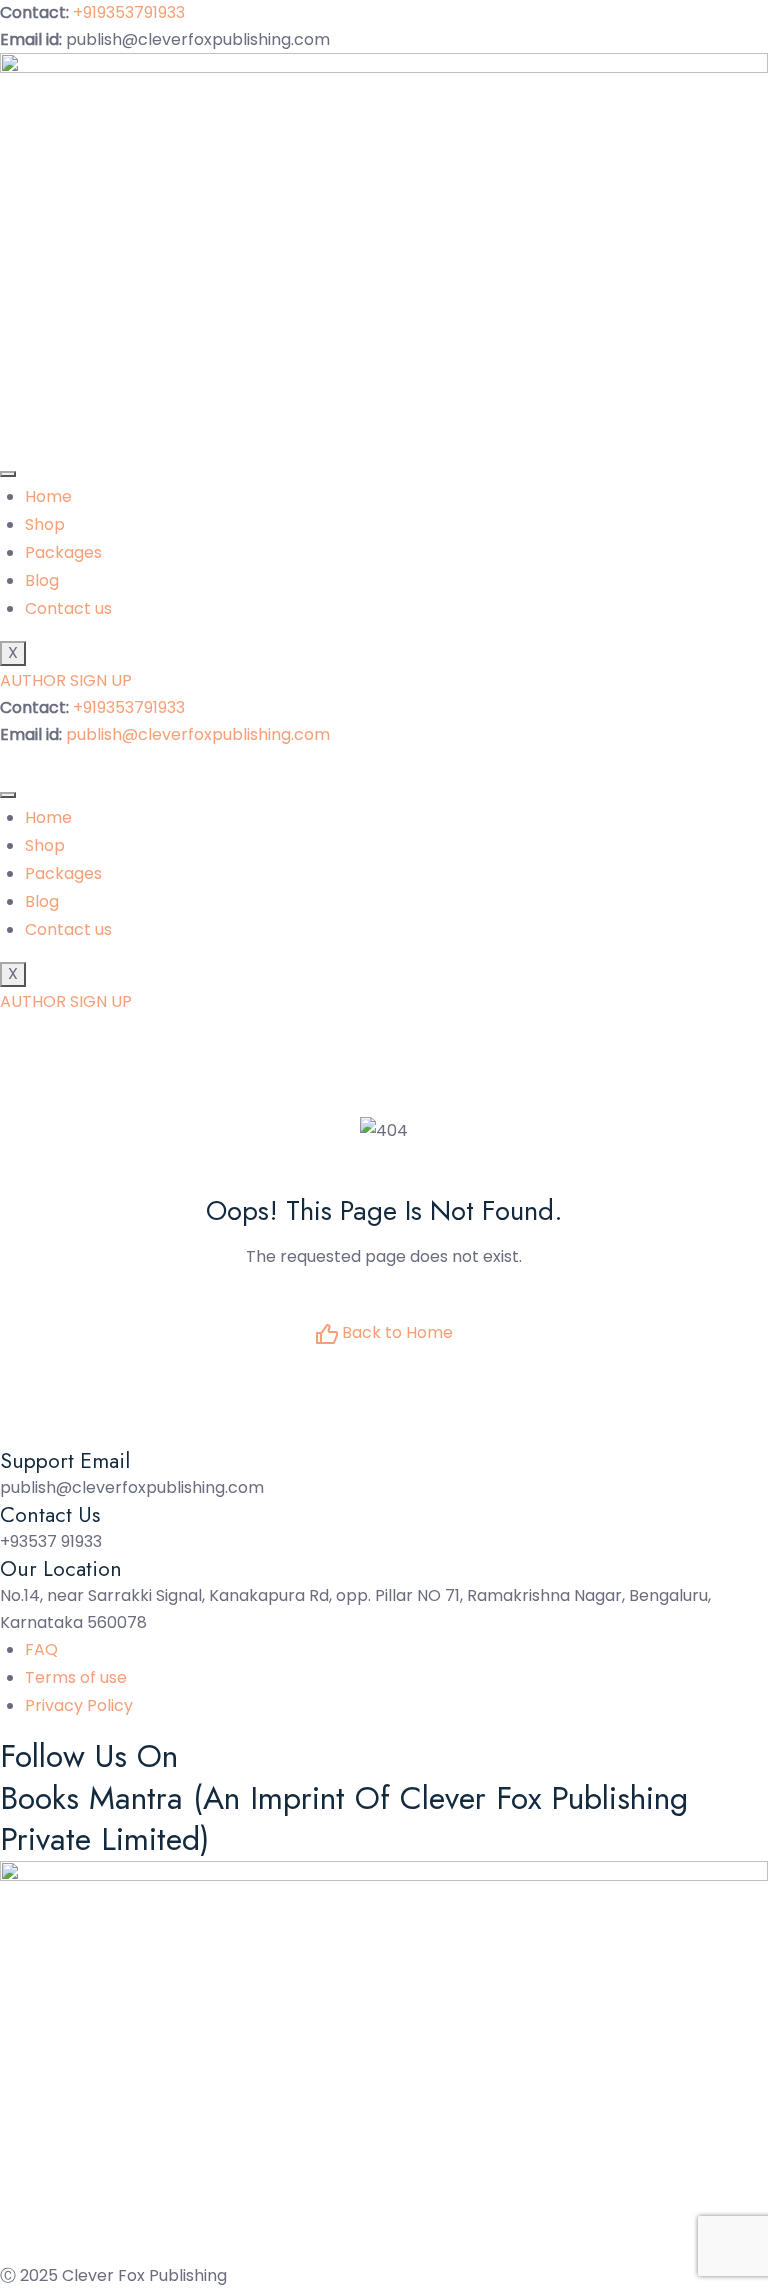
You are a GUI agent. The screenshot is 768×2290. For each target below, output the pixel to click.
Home (48, 496)
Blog (42, 580)
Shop (45, 524)
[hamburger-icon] (8, 474)
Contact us (68, 608)
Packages (63, 552)
